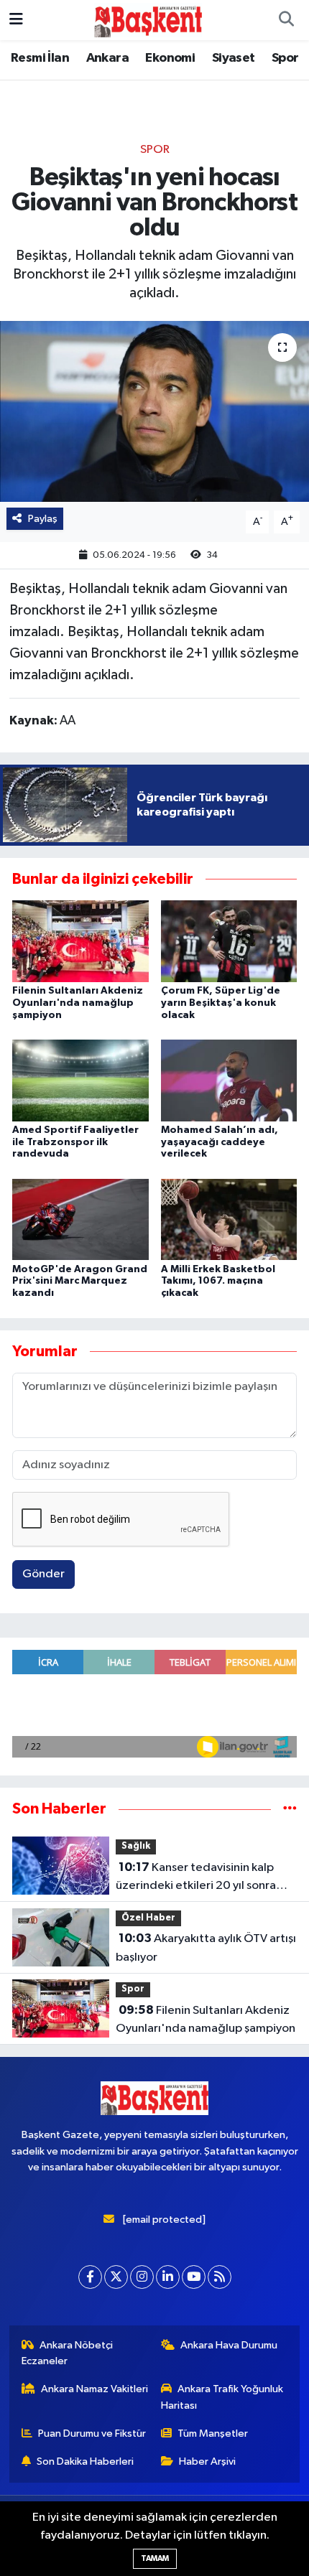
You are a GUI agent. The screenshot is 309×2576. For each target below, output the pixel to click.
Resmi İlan (40, 58)
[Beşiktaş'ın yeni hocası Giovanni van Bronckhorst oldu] (154, 411)
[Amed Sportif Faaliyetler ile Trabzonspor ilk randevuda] (80, 1080)
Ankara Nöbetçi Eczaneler (68, 2353)
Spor (285, 58)
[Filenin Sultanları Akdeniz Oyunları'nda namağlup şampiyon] (80, 941)
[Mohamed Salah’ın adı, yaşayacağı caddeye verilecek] (229, 1080)
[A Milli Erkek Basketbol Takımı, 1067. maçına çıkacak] (229, 1219)
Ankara (107, 58)
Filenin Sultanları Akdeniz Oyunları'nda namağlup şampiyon (78, 1003)
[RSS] (220, 2277)
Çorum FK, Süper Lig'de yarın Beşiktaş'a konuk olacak (221, 1003)
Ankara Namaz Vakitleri (94, 2389)
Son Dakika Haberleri (85, 2461)
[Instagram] (142, 2277)
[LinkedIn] (168, 2277)
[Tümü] (290, 1809)
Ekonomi (170, 58)
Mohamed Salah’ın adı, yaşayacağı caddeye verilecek (220, 1142)
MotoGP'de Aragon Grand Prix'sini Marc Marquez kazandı (80, 1282)
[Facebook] (90, 2277)
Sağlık (136, 1846)
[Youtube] (194, 2277)
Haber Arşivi (207, 2461)
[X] (116, 2277)
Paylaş (43, 519)
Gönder (43, 1574)
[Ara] (286, 20)
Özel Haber (148, 1918)
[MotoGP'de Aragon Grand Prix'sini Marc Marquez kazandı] (80, 1219)
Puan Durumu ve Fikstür (92, 2433)
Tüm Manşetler (213, 2433)
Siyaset (234, 58)
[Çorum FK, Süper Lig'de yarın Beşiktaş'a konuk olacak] (229, 941)
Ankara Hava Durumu (229, 2345)
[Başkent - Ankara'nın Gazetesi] (148, 20)
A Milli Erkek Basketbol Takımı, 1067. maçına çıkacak (218, 1282)
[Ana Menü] (16, 20)
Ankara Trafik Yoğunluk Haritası (222, 2397)
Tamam (155, 2558)
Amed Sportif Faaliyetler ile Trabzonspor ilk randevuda (75, 1142)
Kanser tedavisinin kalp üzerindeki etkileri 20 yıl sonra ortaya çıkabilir (196, 1878)
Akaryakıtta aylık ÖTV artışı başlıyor (206, 1948)
